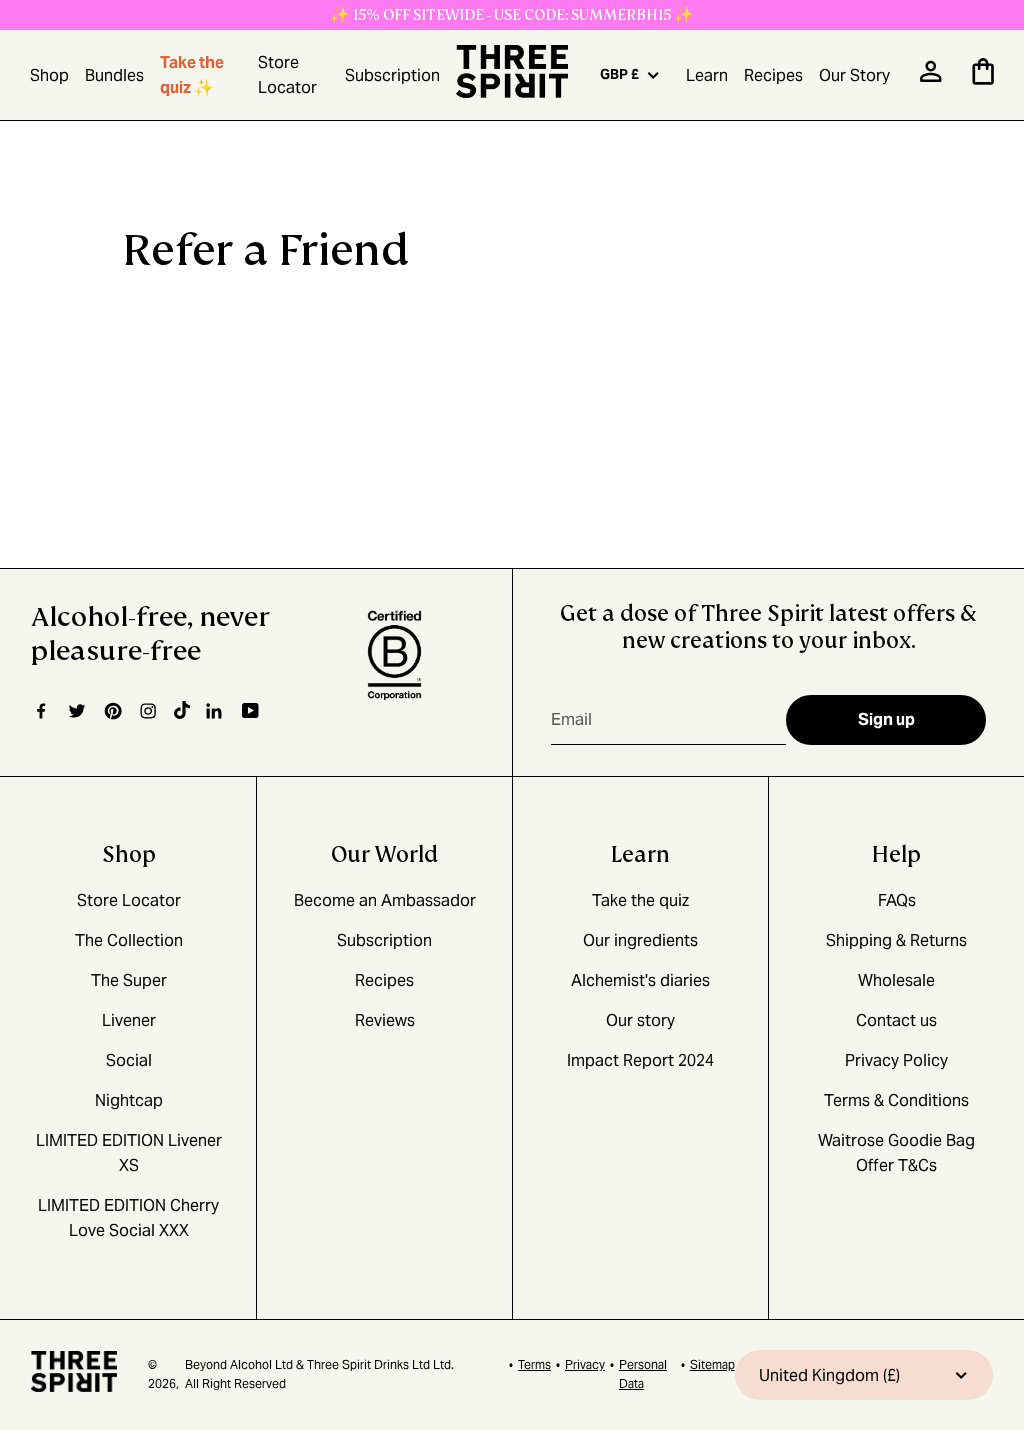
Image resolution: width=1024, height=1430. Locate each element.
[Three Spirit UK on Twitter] (77, 711)
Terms (534, 1364)
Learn (707, 75)
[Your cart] (983, 79)
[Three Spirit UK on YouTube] (250, 711)
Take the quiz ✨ (192, 75)
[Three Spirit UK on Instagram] (148, 711)
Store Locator (287, 75)
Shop (49, 75)
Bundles (114, 75)
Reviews (385, 1020)
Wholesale (896, 980)
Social (129, 1060)
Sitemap (712, 1364)
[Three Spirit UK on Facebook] (41, 711)
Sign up (886, 719)
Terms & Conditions (896, 1100)
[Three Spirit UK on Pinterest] (112, 711)
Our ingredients (640, 940)
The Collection (129, 940)
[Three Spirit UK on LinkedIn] (216, 711)
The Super (129, 980)
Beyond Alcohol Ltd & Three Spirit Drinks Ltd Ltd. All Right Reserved (319, 1374)
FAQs (897, 900)
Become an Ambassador (385, 900)
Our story (640, 1020)
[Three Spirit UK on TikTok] (182, 711)
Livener (129, 1020)
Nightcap (129, 1100)
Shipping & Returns (896, 940)
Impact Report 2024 (640, 1060)
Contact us (896, 1020)
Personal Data (643, 1374)
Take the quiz (640, 900)
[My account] (931, 77)
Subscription (392, 75)
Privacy (585, 1364)
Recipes (773, 75)
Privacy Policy (896, 1060)
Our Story (854, 75)
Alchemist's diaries (640, 980)
